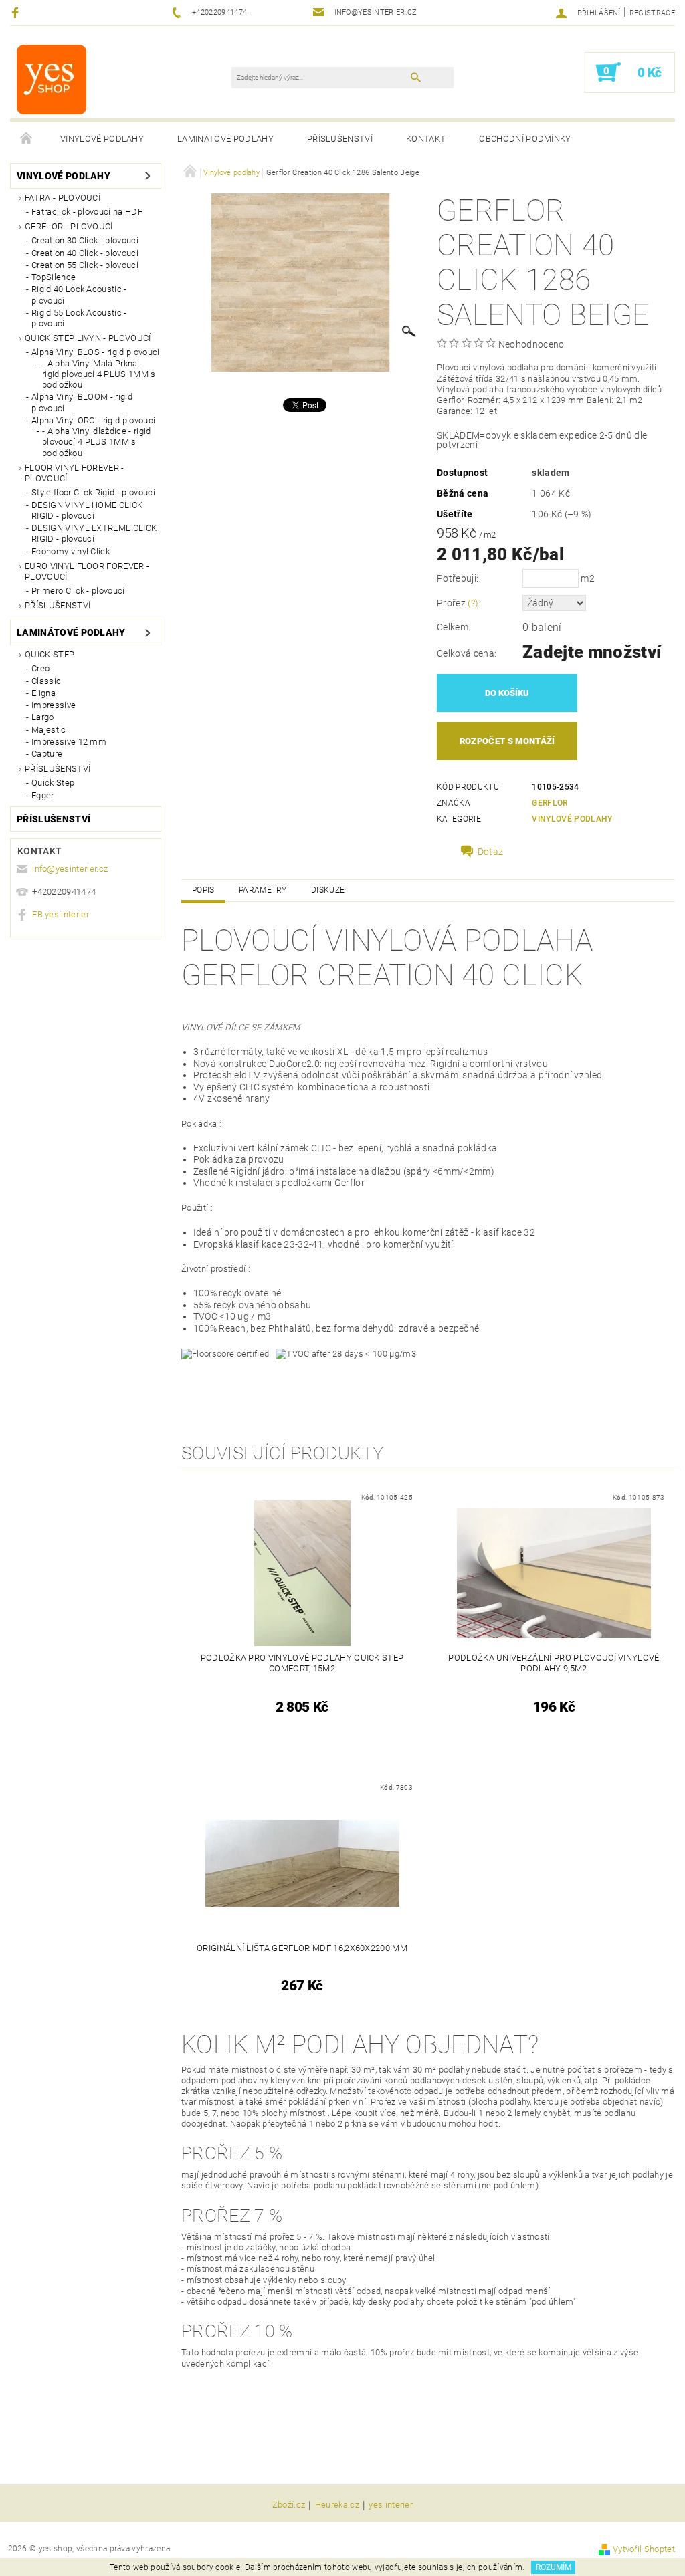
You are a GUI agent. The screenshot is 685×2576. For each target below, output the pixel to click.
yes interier (391, 2505)
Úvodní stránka (27, 139)
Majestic (49, 730)
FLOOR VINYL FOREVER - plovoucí (75, 473)
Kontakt (426, 139)
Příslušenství (340, 139)
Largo (43, 717)
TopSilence (54, 277)
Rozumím (554, 2567)
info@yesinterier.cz (70, 869)
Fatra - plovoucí (63, 198)
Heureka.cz (337, 2505)
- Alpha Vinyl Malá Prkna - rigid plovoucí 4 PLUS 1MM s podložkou (99, 374)
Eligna (43, 693)
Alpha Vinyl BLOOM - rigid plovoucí (82, 402)
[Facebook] (17, 12)
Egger (43, 795)
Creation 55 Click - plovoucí (85, 265)
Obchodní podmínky (525, 139)
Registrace (652, 13)
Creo (40, 668)
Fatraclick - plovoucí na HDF (87, 212)
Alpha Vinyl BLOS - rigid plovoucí (96, 352)
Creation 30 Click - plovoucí (85, 240)
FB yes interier (61, 914)
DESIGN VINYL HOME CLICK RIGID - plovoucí (87, 510)
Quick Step (50, 654)
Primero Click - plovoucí (78, 591)
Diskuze (328, 890)
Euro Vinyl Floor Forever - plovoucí (87, 571)
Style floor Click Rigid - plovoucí (93, 492)
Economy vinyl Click (71, 551)
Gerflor (550, 803)
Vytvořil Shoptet (644, 2549)
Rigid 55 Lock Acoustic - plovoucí (79, 318)
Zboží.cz (289, 2505)
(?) (473, 603)
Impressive (54, 705)
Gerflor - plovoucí (69, 226)
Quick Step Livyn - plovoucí (88, 338)
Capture (47, 754)
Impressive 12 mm (69, 742)
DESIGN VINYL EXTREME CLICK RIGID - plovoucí (94, 533)
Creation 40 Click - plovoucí (85, 253)
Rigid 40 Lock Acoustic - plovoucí (79, 295)
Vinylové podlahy (102, 139)
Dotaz (491, 852)
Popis (203, 890)
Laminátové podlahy (225, 139)
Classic (46, 681)
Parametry (263, 890)
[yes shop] (52, 79)
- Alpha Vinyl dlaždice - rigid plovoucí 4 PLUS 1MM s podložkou (97, 442)
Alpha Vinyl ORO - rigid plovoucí (93, 420)
